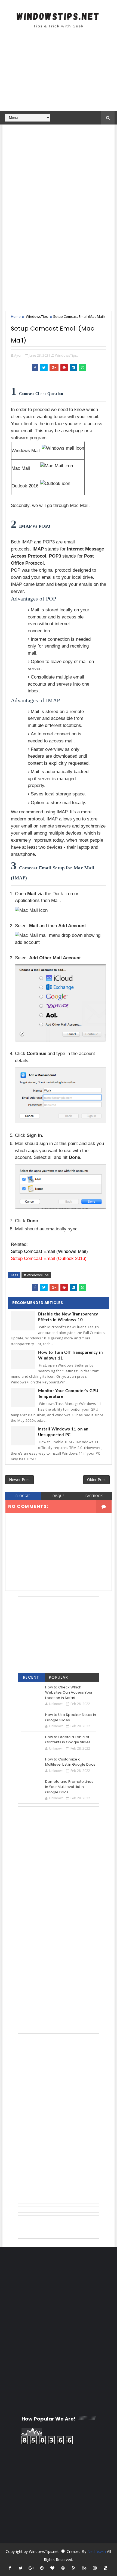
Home (16, 316)
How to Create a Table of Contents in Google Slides (68, 1740)
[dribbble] (63, 2568)
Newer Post (19, 1480)
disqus (58, 1496)
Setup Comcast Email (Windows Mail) (49, 1251)
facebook (94, 1496)
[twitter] (21, 2568)
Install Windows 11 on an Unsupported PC (63, 1432)
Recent (31, 1677)
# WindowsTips (36, 1275)
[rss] (74, 2568)
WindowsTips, (66, 355)
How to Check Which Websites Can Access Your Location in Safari (69, 1693)
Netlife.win (97, 2551)
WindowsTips (37, 316)
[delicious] (106, 2568)
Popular (59, 1677)
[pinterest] (42, 2568)
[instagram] (95, 2568)
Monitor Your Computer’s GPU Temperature (68, 1394)
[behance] (84, 2568)
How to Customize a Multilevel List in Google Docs (70, 1762)
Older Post (96, 1480)
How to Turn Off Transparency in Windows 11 (70, 1355)
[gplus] (31, 2568)
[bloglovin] (53, 2568)
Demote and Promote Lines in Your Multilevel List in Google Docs (69, 1787)
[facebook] (10, 2568)
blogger (23, 1496)
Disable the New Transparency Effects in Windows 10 (68, 1317)
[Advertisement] (59, 73)
